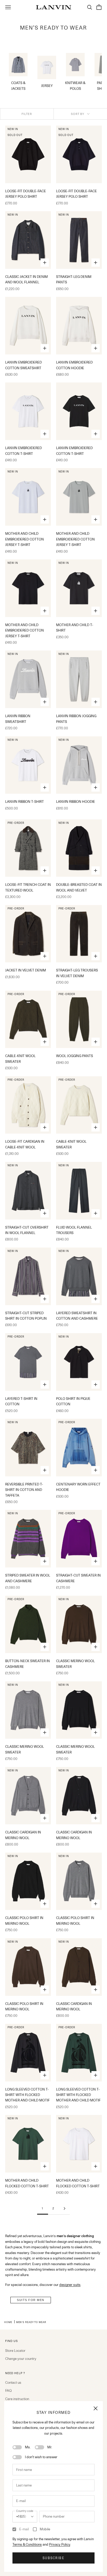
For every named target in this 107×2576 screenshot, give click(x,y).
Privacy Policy (60, 2544)
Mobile (45, 2529)
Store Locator (15, 2351)
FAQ (8, 2390)
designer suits (70, 2285)
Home (8, 2322)
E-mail (24, 2529)
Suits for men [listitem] (31, 2300)
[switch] (17, 2447)
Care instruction (17, 2399)
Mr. (50, 2447)
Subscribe (53, 2558)
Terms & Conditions (27, 2544)
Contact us (13, 2382)
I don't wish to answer (41, 2457)
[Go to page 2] (64, 2208)
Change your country (21, 2359)
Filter (27, 114)
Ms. (28, 2447)
